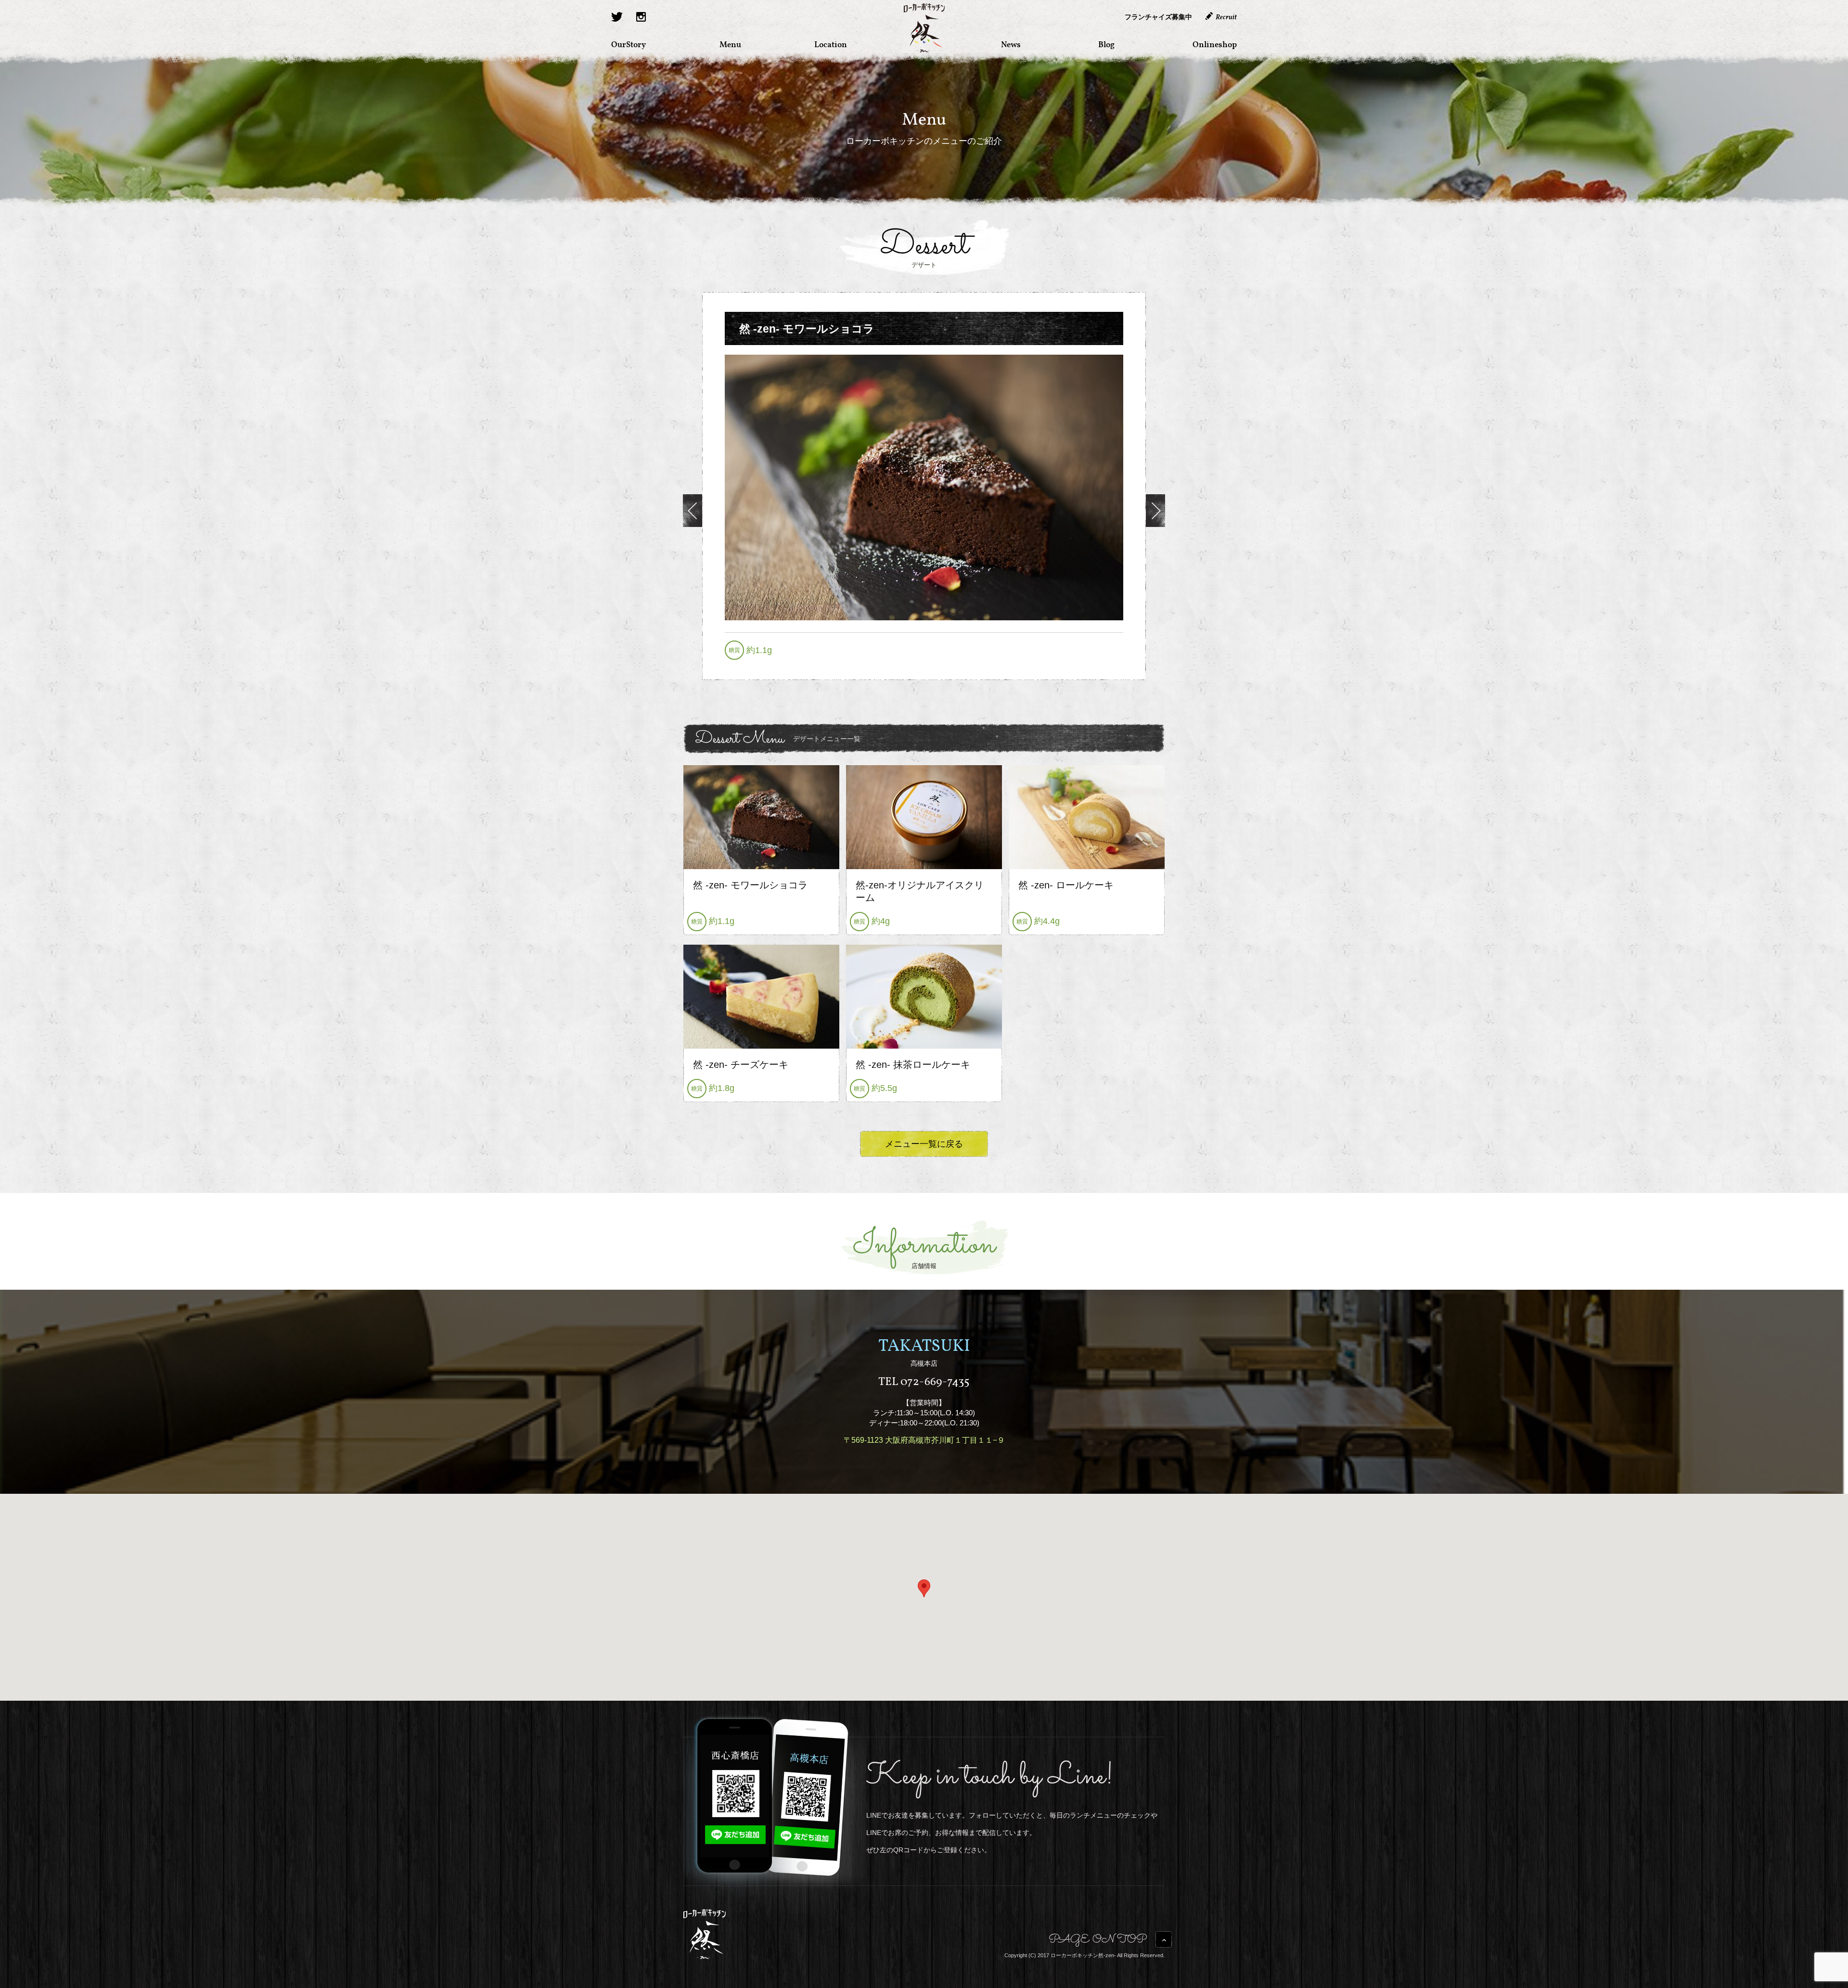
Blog (1106, 44)
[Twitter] (617, 17)
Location (831, 44)
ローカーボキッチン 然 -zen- (924, 28)
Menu (730, 44)
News (1011, 44)
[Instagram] (641, 17)
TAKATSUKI (924, 1347)
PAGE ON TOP (1098, 1941)
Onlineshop (1215, 44)
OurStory (629, 44)
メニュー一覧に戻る (924, 1144)
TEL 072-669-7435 (924, 1382)
